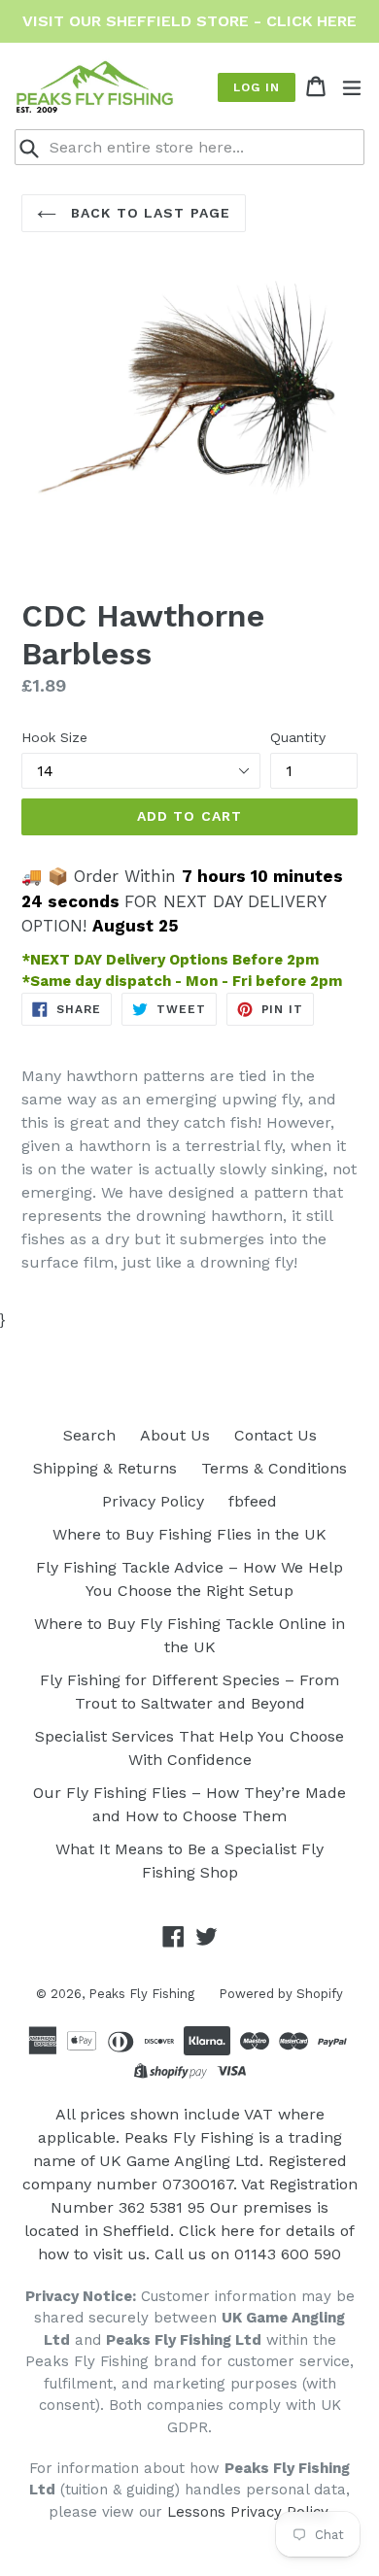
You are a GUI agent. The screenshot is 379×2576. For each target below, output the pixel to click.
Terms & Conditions (274, 1468)
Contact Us (276, 1435)
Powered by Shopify (281, 1994)
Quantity (298, 737)
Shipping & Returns (105, 1468)
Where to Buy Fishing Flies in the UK (189, 1534)
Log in (257, 87)
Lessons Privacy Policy (247, 2512)
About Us (175, 1435)
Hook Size (54, 737)
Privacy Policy (153, 1501)
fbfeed (253, 1501)
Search (89, 1435)
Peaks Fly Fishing (141, 1994)
